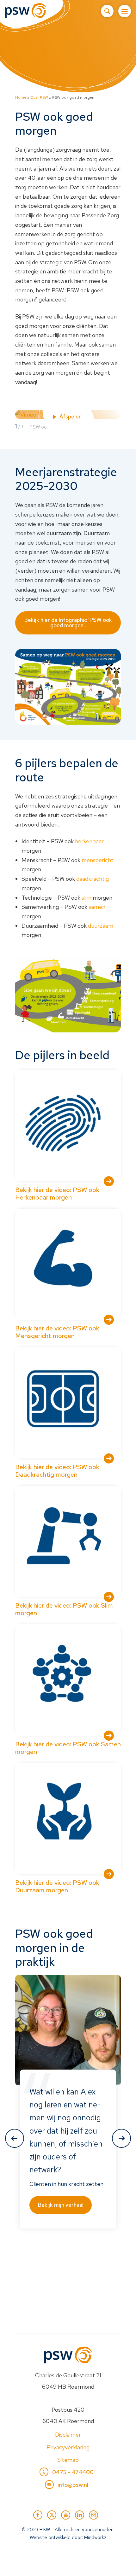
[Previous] (15, 2138)
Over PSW (39, 97)
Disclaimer (68, 2435)
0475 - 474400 (73, 2472)
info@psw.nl (73, 2485)
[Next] (121, 2138)
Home (21, 97)
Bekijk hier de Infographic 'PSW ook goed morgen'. (68, 623)
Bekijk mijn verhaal (61, 2205)
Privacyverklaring (68, 2447)
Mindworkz (95, 2538)
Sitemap (68, 2460)
